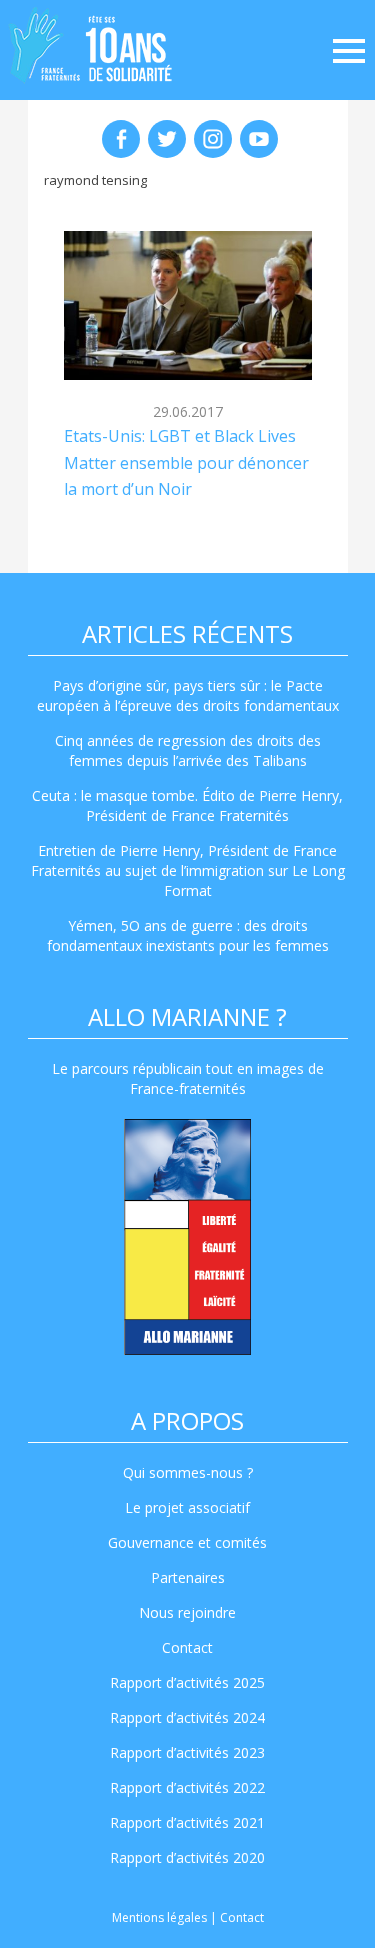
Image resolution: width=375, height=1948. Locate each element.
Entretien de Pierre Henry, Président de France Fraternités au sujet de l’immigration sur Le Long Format (188, 870)
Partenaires (188, 1577)
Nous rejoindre (187, 1612)
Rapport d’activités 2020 (187, 1857)
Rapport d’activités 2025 (187, 1682)
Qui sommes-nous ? (188, 1472)
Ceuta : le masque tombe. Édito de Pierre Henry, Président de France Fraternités (187, 805)
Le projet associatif (187, 1507)
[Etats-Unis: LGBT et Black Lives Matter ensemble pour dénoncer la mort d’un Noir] (188, 305)
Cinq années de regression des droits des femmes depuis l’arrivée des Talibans (188, 750)
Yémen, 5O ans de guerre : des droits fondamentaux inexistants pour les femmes (188, 935)
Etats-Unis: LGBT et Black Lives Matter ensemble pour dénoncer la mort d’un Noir (186, 462)
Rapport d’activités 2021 (187, 1822)
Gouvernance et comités (187, 1542)
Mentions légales (159, 1917)
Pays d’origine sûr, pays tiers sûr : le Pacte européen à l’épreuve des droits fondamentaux (188, 695)
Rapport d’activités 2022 (187, 1787)
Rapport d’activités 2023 (187, 1752)
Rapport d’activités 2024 (187, 1717)
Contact (187, 1647)
